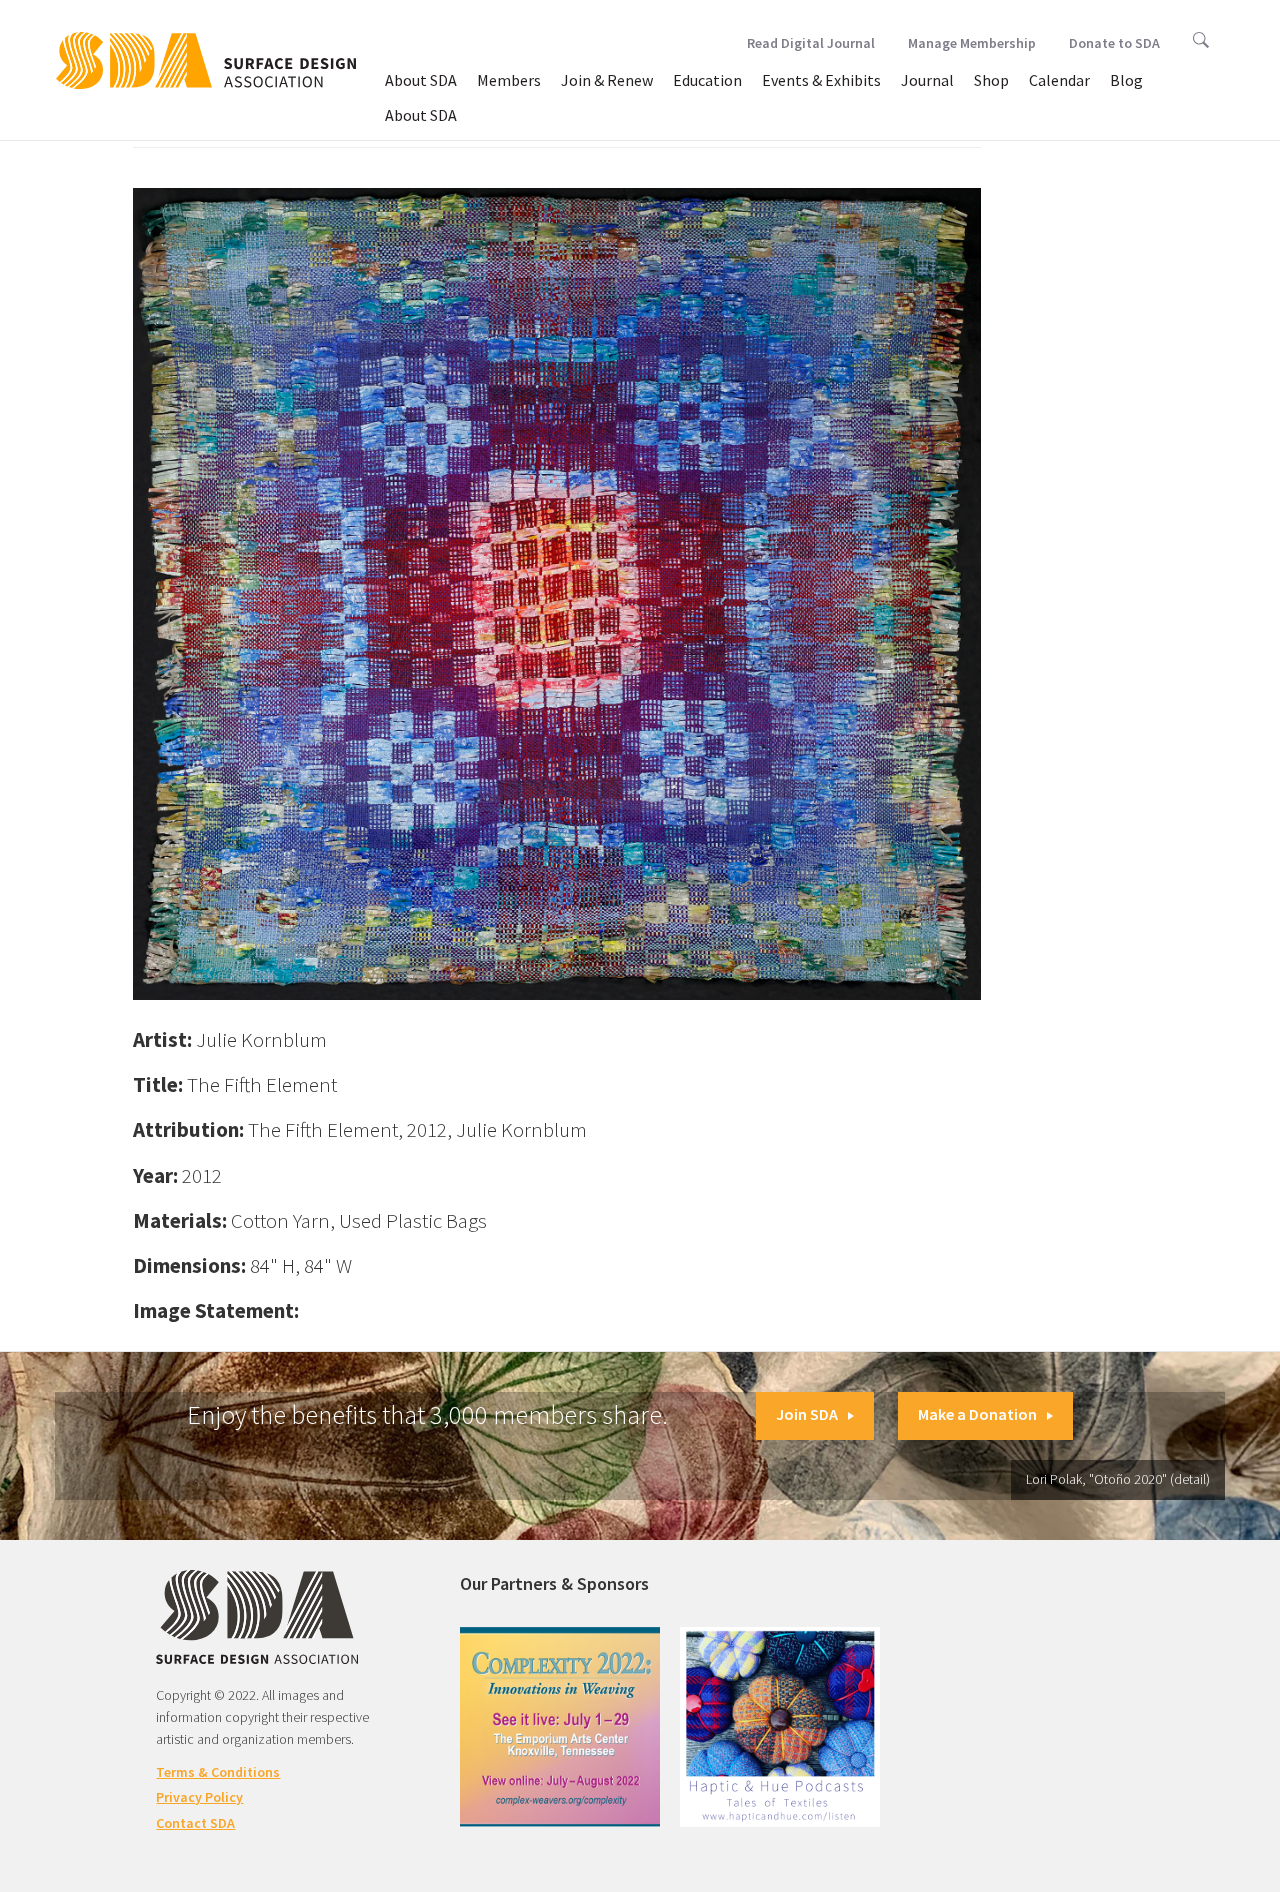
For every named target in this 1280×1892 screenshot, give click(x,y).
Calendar (1059, 80)
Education (707, 80)
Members (509, 80)
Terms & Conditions (218, 1772)
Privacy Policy (199, 1797)
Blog (1126, 80)
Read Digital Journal (811, 43)
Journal (927, 80)
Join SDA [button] (807, 1414)
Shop (991, 80)
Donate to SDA (1114, 43)
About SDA (421, 80)
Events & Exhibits (821, 80)
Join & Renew (607, 80)
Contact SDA (195, 1823)
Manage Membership (972, 43)
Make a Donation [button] (977, 1414)
